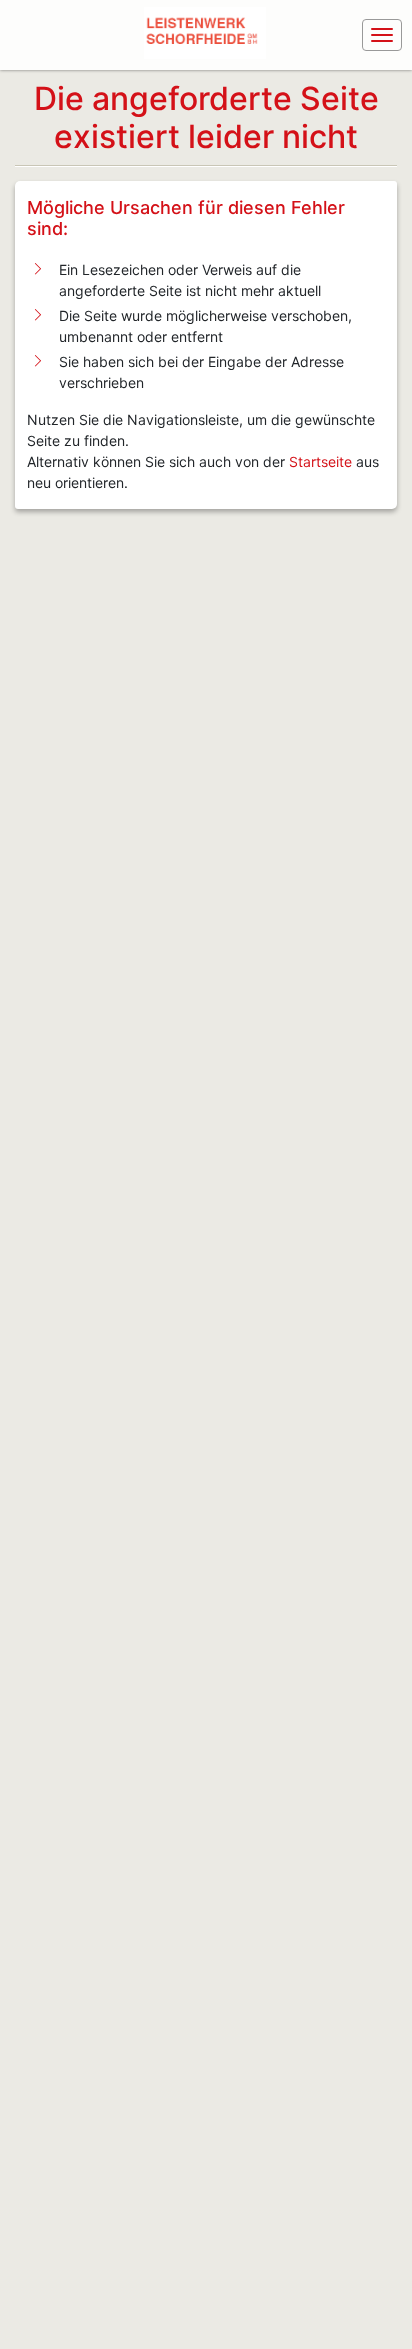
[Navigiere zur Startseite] (209, 35)
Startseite (320, 461)
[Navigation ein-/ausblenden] (382, 35)
